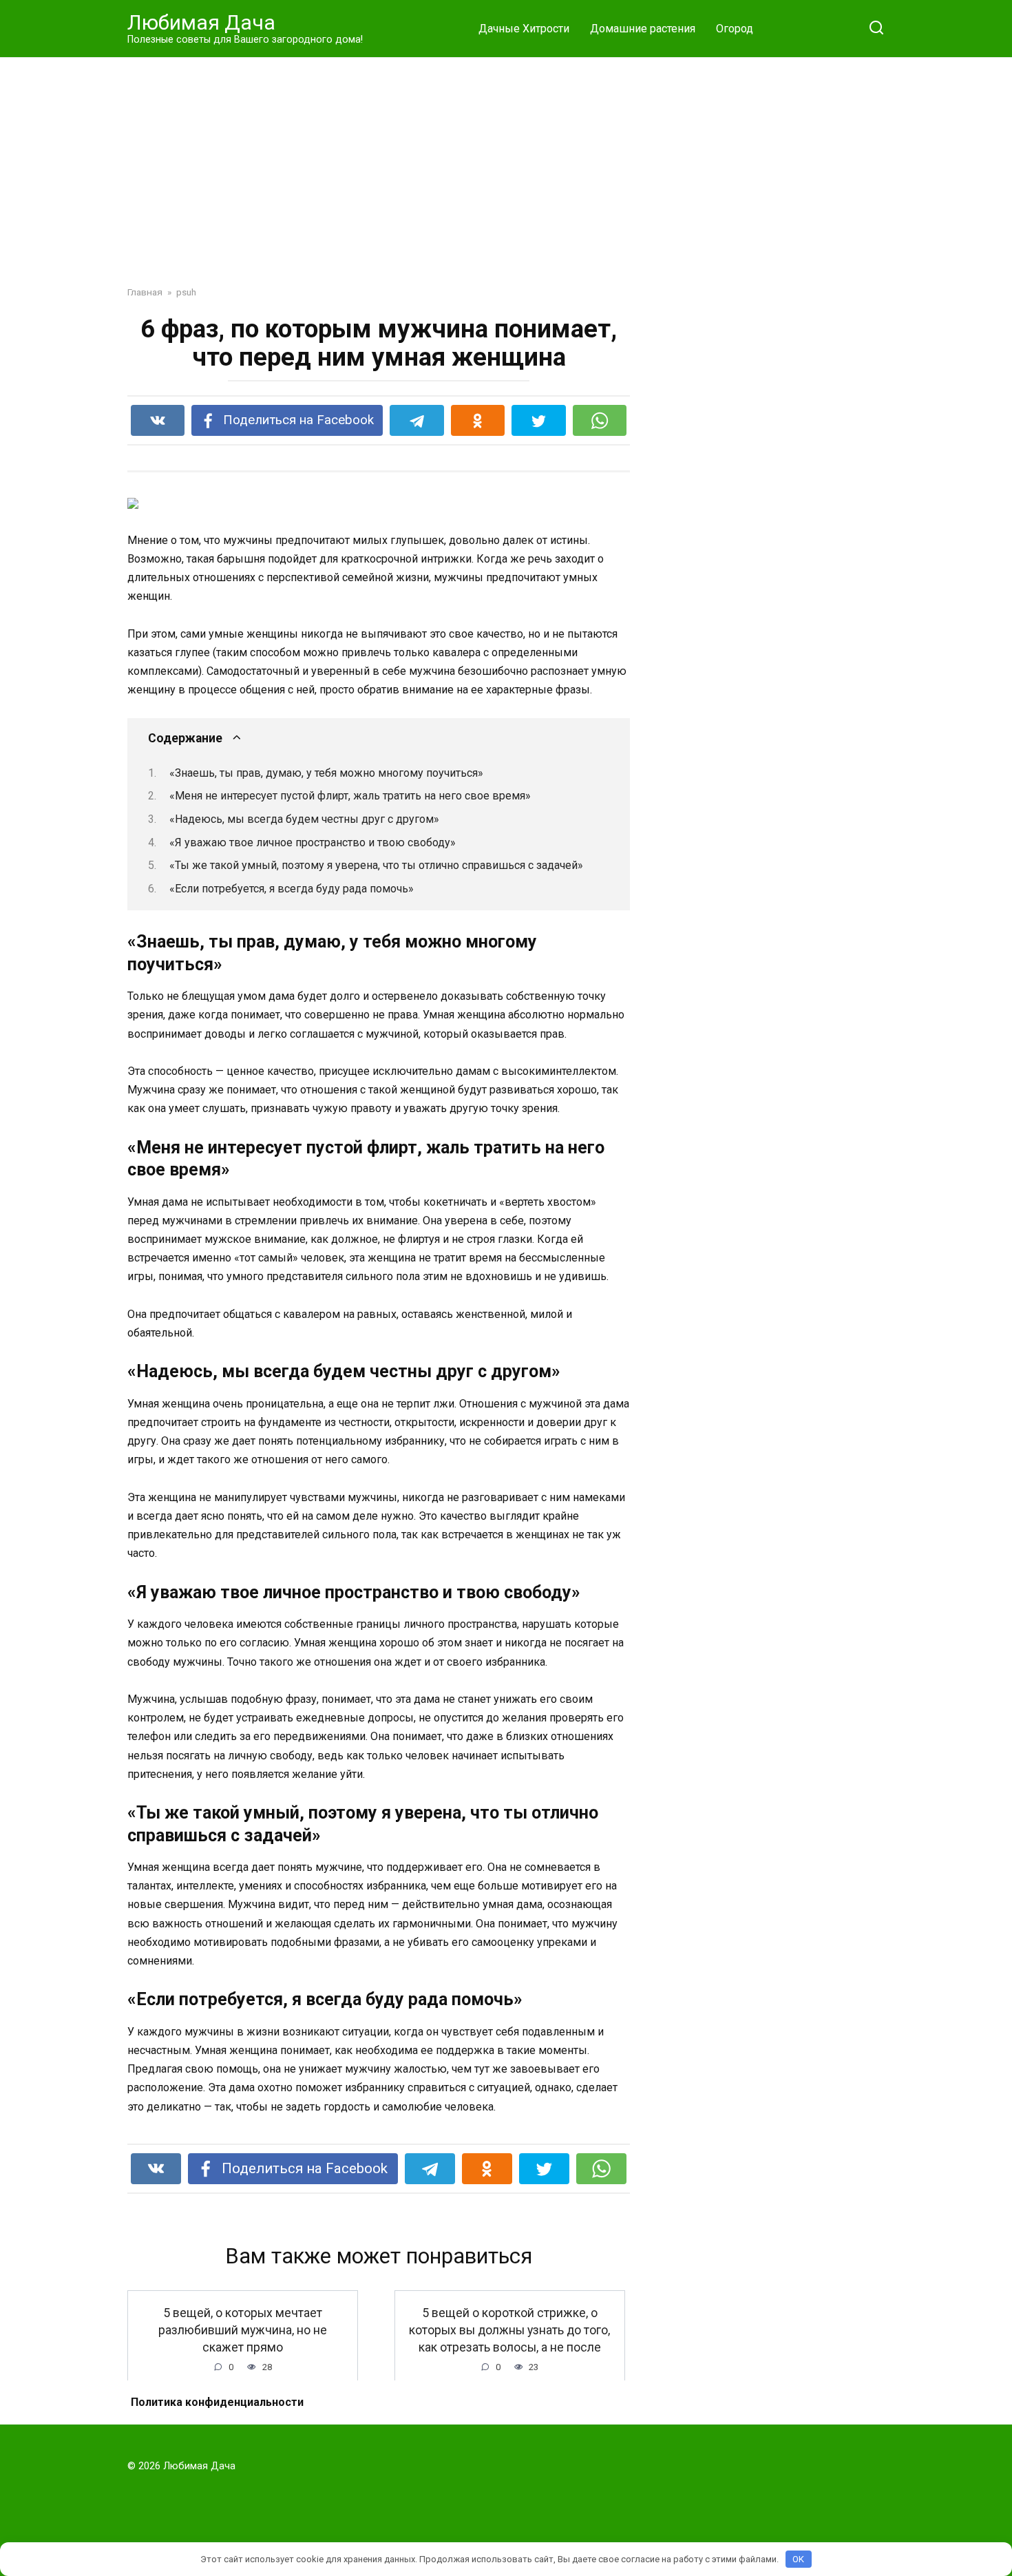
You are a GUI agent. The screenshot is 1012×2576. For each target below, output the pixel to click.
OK (798, 2559)
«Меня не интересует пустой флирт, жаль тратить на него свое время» (350, 796)
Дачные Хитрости (524, 29)
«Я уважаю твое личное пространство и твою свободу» (313, 842)
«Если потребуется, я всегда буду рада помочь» (292, 889)
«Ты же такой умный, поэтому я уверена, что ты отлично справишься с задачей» (376, 865)
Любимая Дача (201, 22)
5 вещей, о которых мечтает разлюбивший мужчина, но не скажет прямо (243, 2330)
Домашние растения (643, 29)
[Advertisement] (506, 161)
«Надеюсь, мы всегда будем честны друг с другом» (304, 819)
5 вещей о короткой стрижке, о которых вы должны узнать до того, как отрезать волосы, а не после (509, 2330)
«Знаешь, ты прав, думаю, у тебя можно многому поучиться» (326, 773)
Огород (735, 29)
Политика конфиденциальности (217, 2402)
